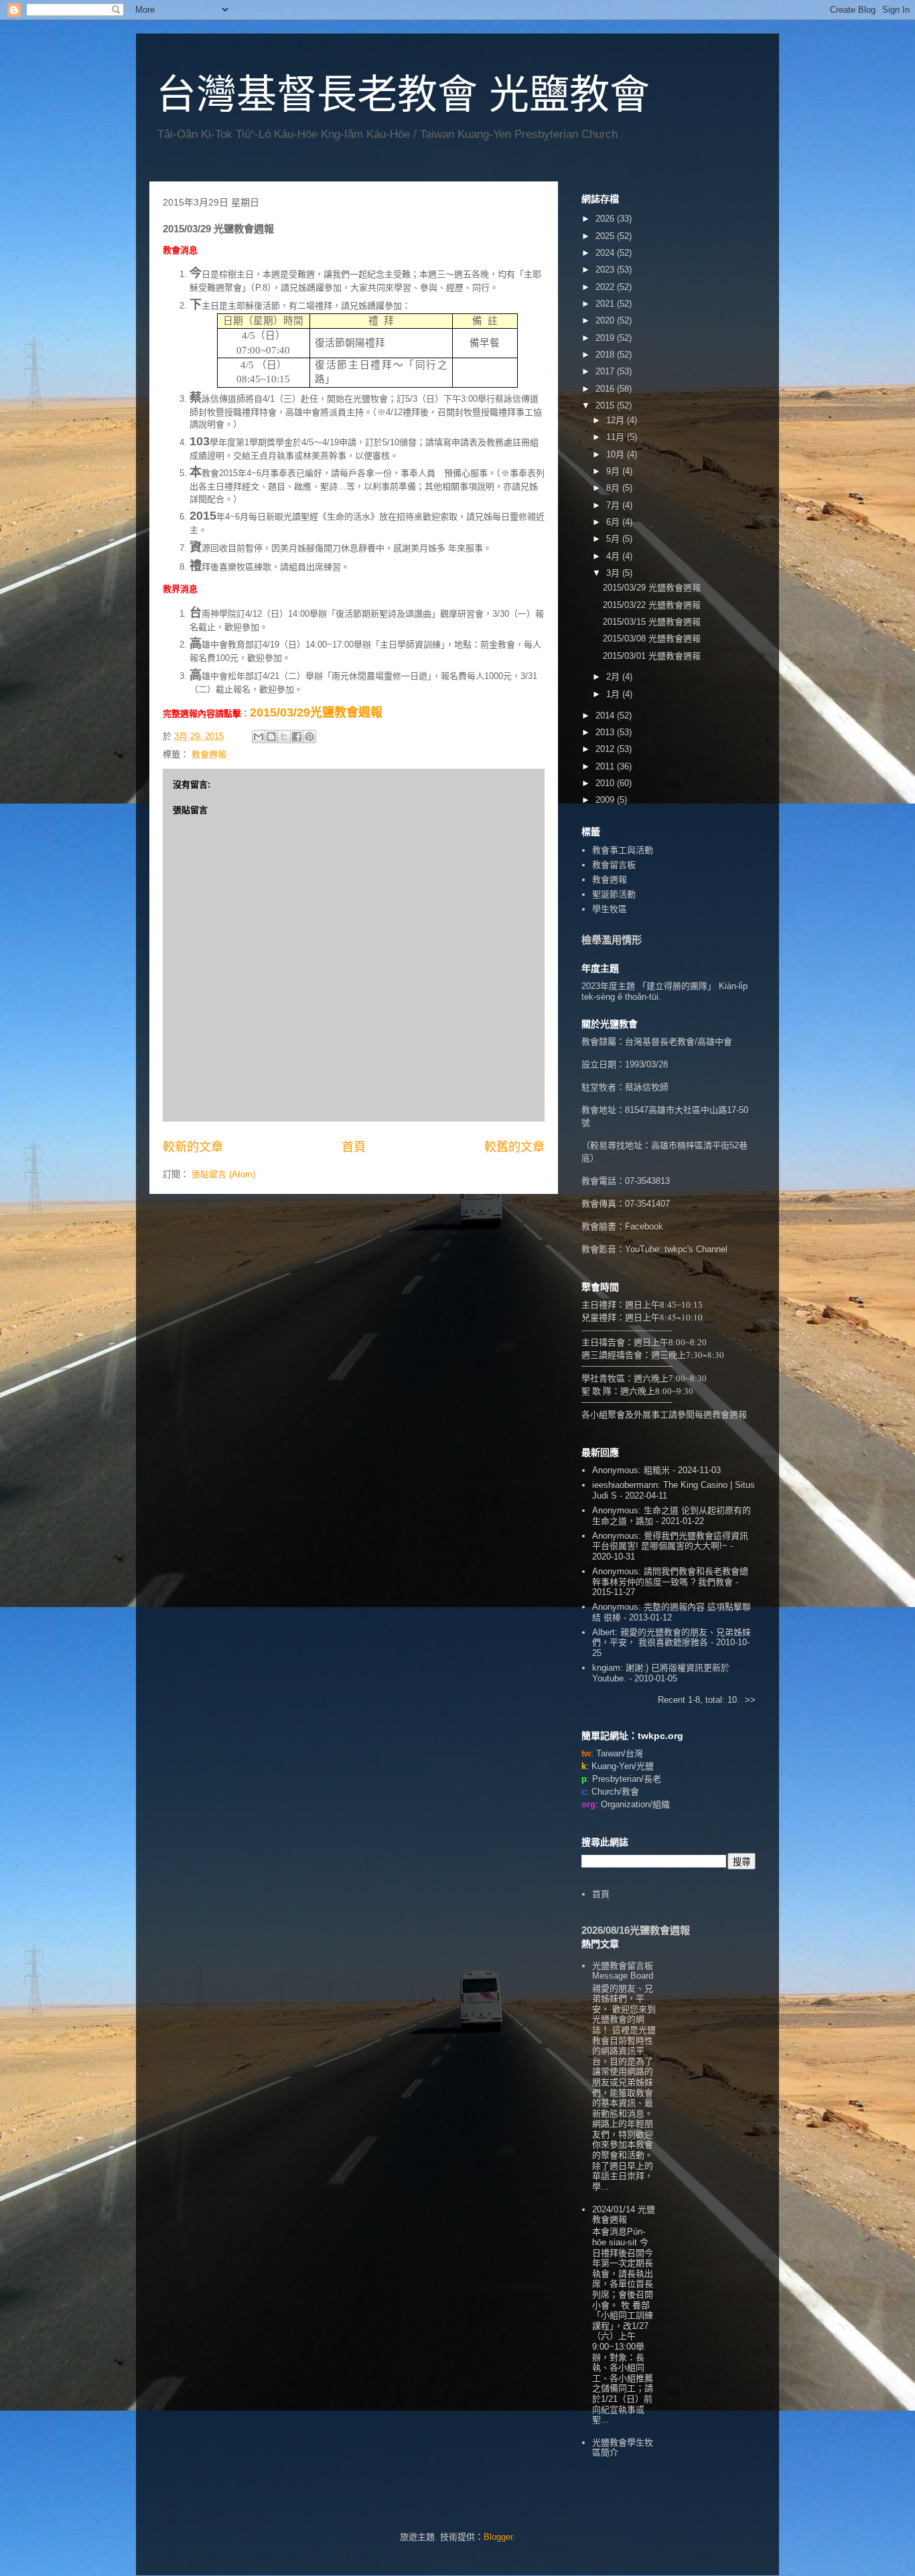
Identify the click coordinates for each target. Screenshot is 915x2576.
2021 (606, 304)
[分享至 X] (284, 737)
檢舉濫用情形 (612, 940)
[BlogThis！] (271, 737)
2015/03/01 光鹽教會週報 (652, 656)
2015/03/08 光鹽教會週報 (652, 638)
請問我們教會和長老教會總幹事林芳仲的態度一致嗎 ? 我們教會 (670, 1577)
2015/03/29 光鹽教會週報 (652, 588)
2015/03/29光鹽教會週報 (316, 712)
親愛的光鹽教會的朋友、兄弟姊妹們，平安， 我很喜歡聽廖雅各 (672, 1638)
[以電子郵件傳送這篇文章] (259, 737)
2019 (606, 338)
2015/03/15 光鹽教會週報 (652, 622)
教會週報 (209, 754)
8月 (614, 488)
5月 (614, 539)
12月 (617, 420)
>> (750, 1700)
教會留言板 (614, 865)
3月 (614, 573)
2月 (614, 677)
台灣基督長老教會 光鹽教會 (403, 95)
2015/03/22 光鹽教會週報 (652, 605)
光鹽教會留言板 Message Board (623, 1971)
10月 (617, 454)
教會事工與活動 (623, 850)
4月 (614, 556)
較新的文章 (193, 1147)
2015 (606, 405)
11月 (617, 437)
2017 (606, 371)
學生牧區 (610, 909)
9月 (614, 471)
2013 (606, 732)
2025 (606, 236)
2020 (606, 320)
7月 (614, 505)
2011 (606, 766)
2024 (606, 253)
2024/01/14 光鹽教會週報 (624, 2215)
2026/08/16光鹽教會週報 (636, 1930)
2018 (606, 355)
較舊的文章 (514, 1147)
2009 (606, 800)
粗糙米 (657, 1470)
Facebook (644, 1226)
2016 (606, 389)
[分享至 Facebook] (297, 737)
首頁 (354, 1147)
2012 (606, 749)
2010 (606, 783)
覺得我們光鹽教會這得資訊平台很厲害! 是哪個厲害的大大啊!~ (670, 1541)
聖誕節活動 (614, 894)
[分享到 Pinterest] (309, 737)
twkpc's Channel (696, 1249)
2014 (606, 715)
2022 (606, 287)
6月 (614, 522)
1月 (614, 694)
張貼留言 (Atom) (223, 1174)
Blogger (498, 2537)
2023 (606, 270)
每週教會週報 (721, 1414)
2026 (606, 219)
